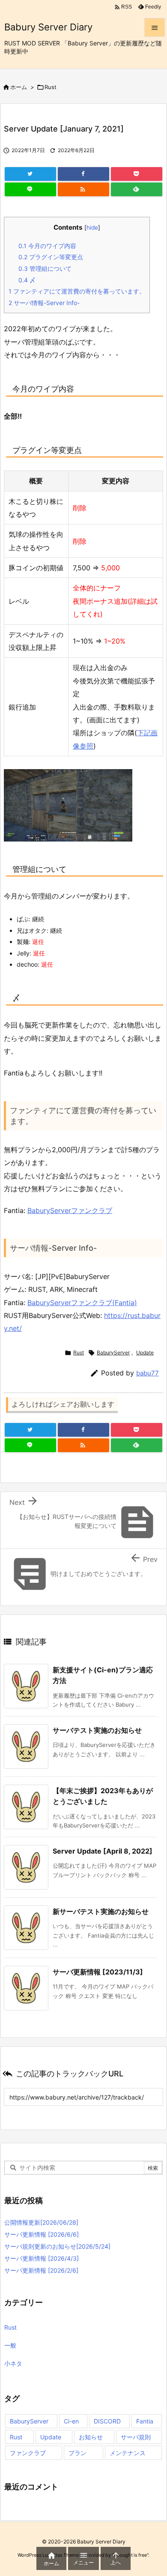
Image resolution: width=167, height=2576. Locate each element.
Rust (51, 87)
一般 (10, 2345)
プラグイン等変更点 (51, 257)
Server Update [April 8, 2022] (103, 1851)
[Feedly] (137, 189)
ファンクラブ (28, 2453)
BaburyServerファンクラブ (70, 1210)
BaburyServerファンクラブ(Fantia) (82, 1303)
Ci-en (71, 2421)
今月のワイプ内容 (47, 246)
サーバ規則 (136, 2437)
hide (92, 228)
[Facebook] (83, 174)
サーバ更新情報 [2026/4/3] (42, 2258)
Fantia (145, 2421)
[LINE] (30, 189)
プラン (78, 2453)
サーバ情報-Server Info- (44, 303)
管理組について (45, 268)
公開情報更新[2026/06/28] (41, 2222)
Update (145, 1352)
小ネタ (13, 2363)
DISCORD (107, 2421)
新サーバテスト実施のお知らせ (101, 1911)
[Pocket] (137, 174)
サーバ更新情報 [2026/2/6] (41, 2270)
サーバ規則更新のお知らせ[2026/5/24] (57, 2246)
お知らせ (91, 2437)
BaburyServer (113, 1352)
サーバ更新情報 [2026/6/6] (42, 2234)
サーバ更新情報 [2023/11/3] (98, 1972)
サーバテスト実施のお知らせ (97, 1730)
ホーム (19, 87)
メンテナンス (128, 2453)
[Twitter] (30, 174)
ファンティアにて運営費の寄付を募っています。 (77, 291)
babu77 (148, 1373)
